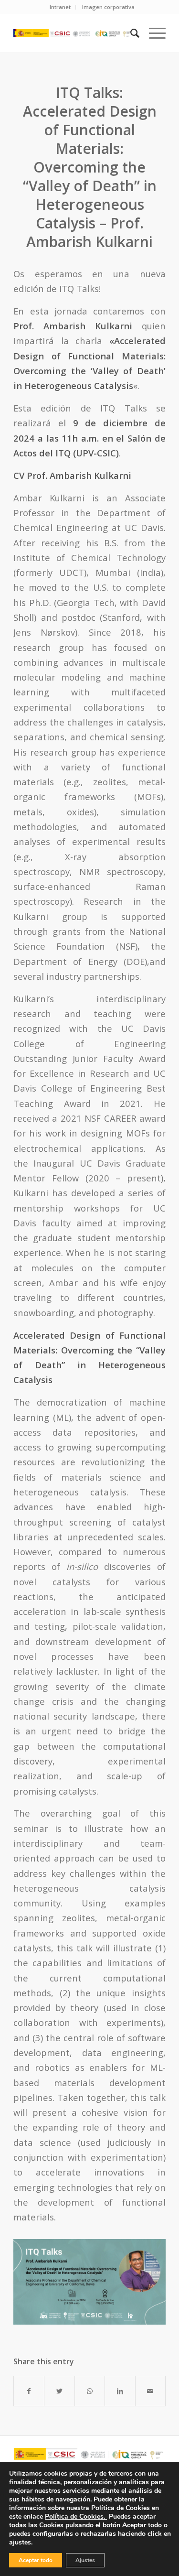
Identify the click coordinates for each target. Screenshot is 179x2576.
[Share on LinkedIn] (120, 2391)
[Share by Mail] (150, 2391)
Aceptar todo (36, 2560)
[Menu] (153, 33)
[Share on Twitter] (59, 2391)
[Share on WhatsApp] (90, 2391)
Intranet (60, 7)
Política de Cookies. (76, 2516)
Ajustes (85, 2560)
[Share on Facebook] (29, 2391)
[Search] (130, 33)
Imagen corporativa (108, 7)
